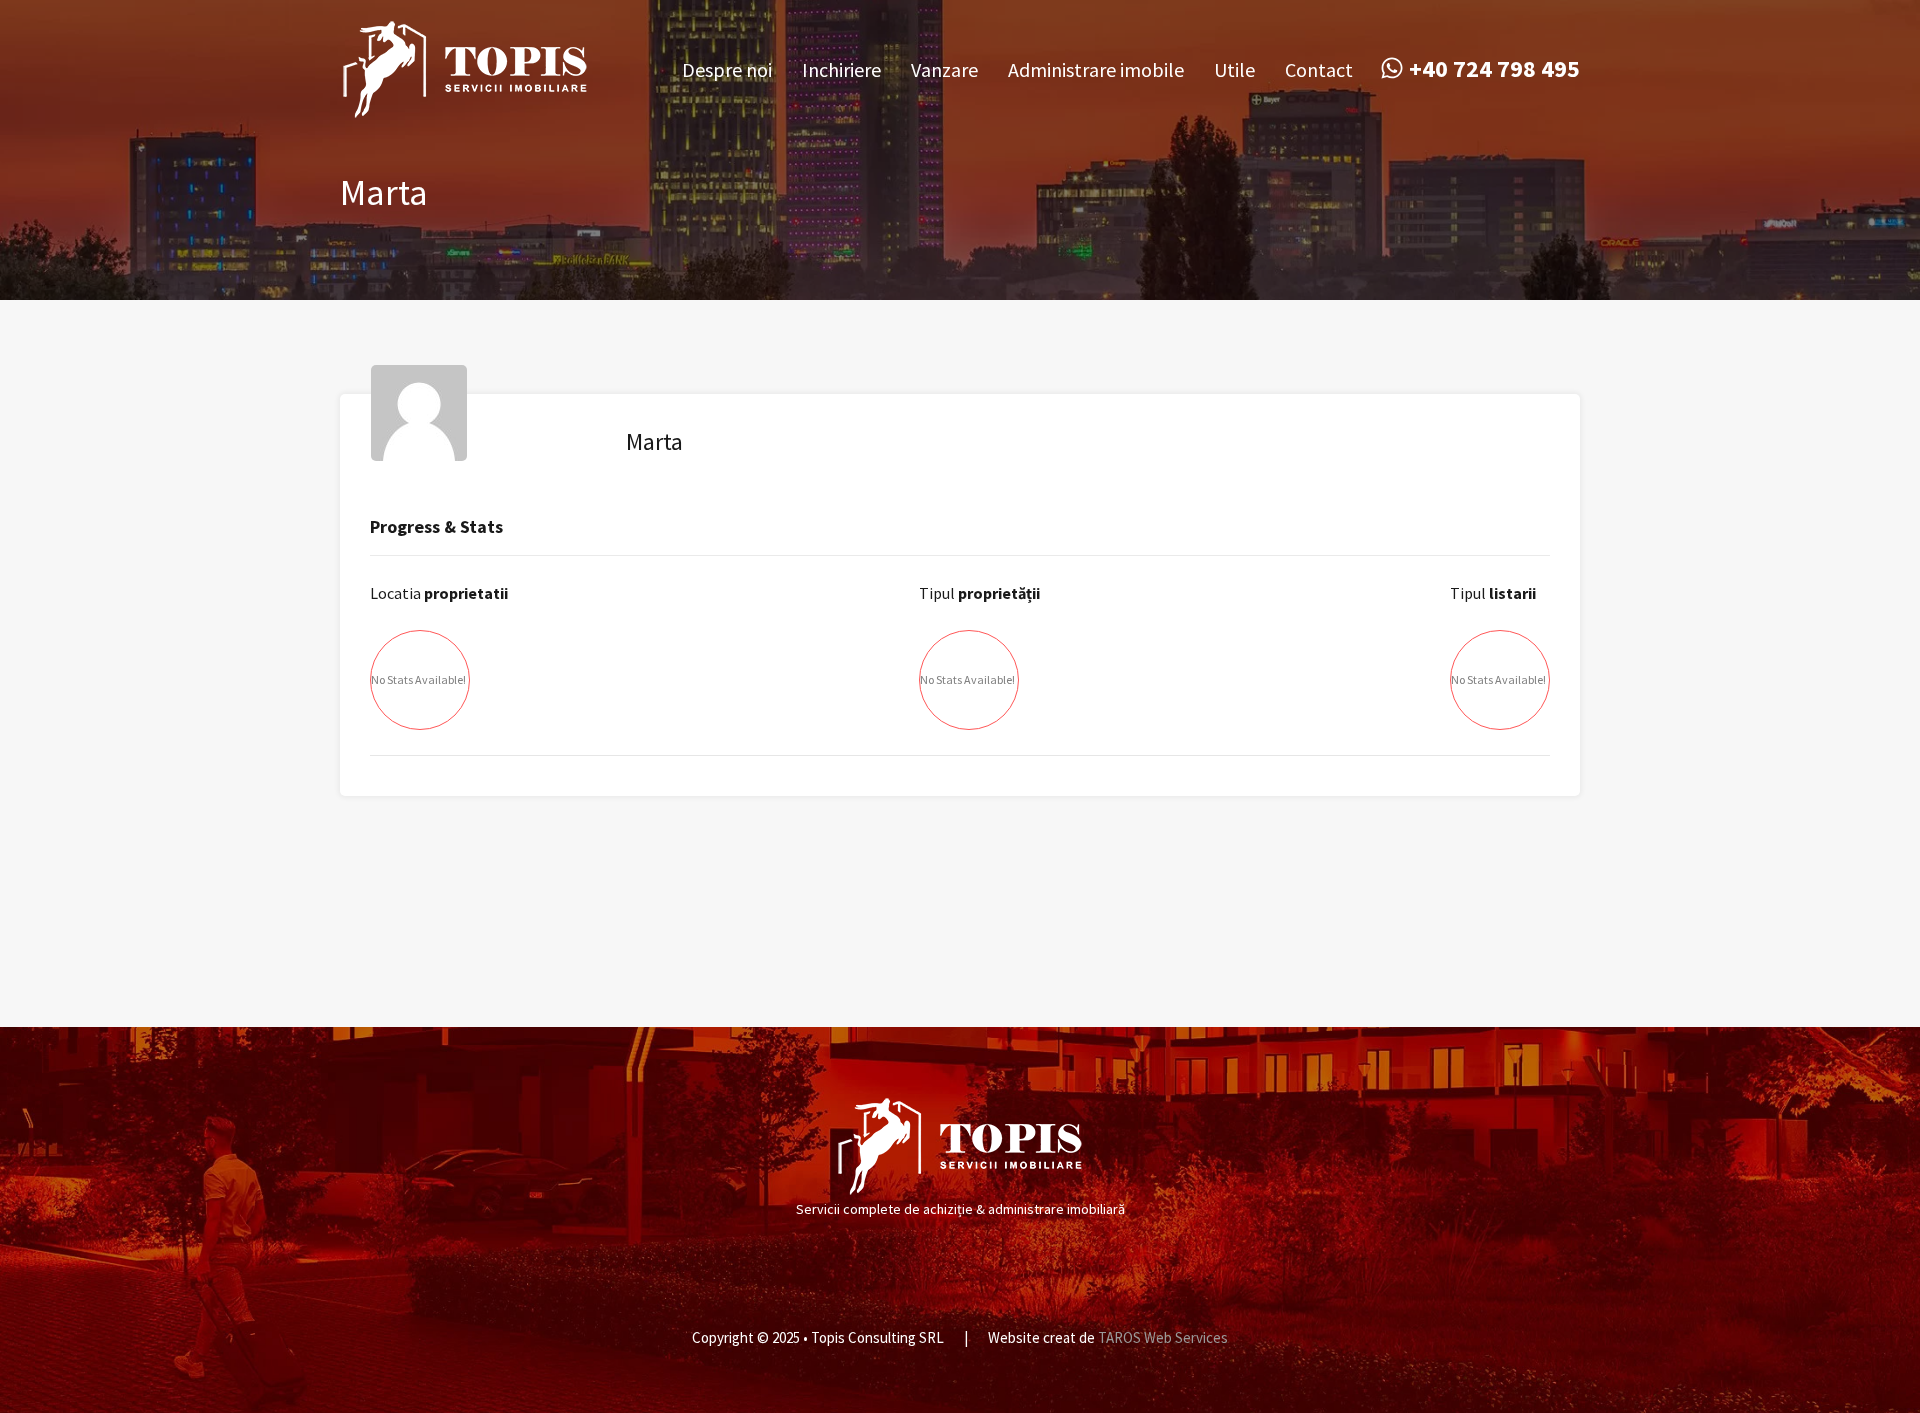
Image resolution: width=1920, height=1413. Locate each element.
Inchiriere (841, 69)
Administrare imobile (1096, 69)
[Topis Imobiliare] (465, 109)
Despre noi (727, 69)
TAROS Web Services (1163, 1337)
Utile (1234, 69)
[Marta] (419, 451)
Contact (1319, 69)
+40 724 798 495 (1494, 69)
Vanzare (944, 69)
